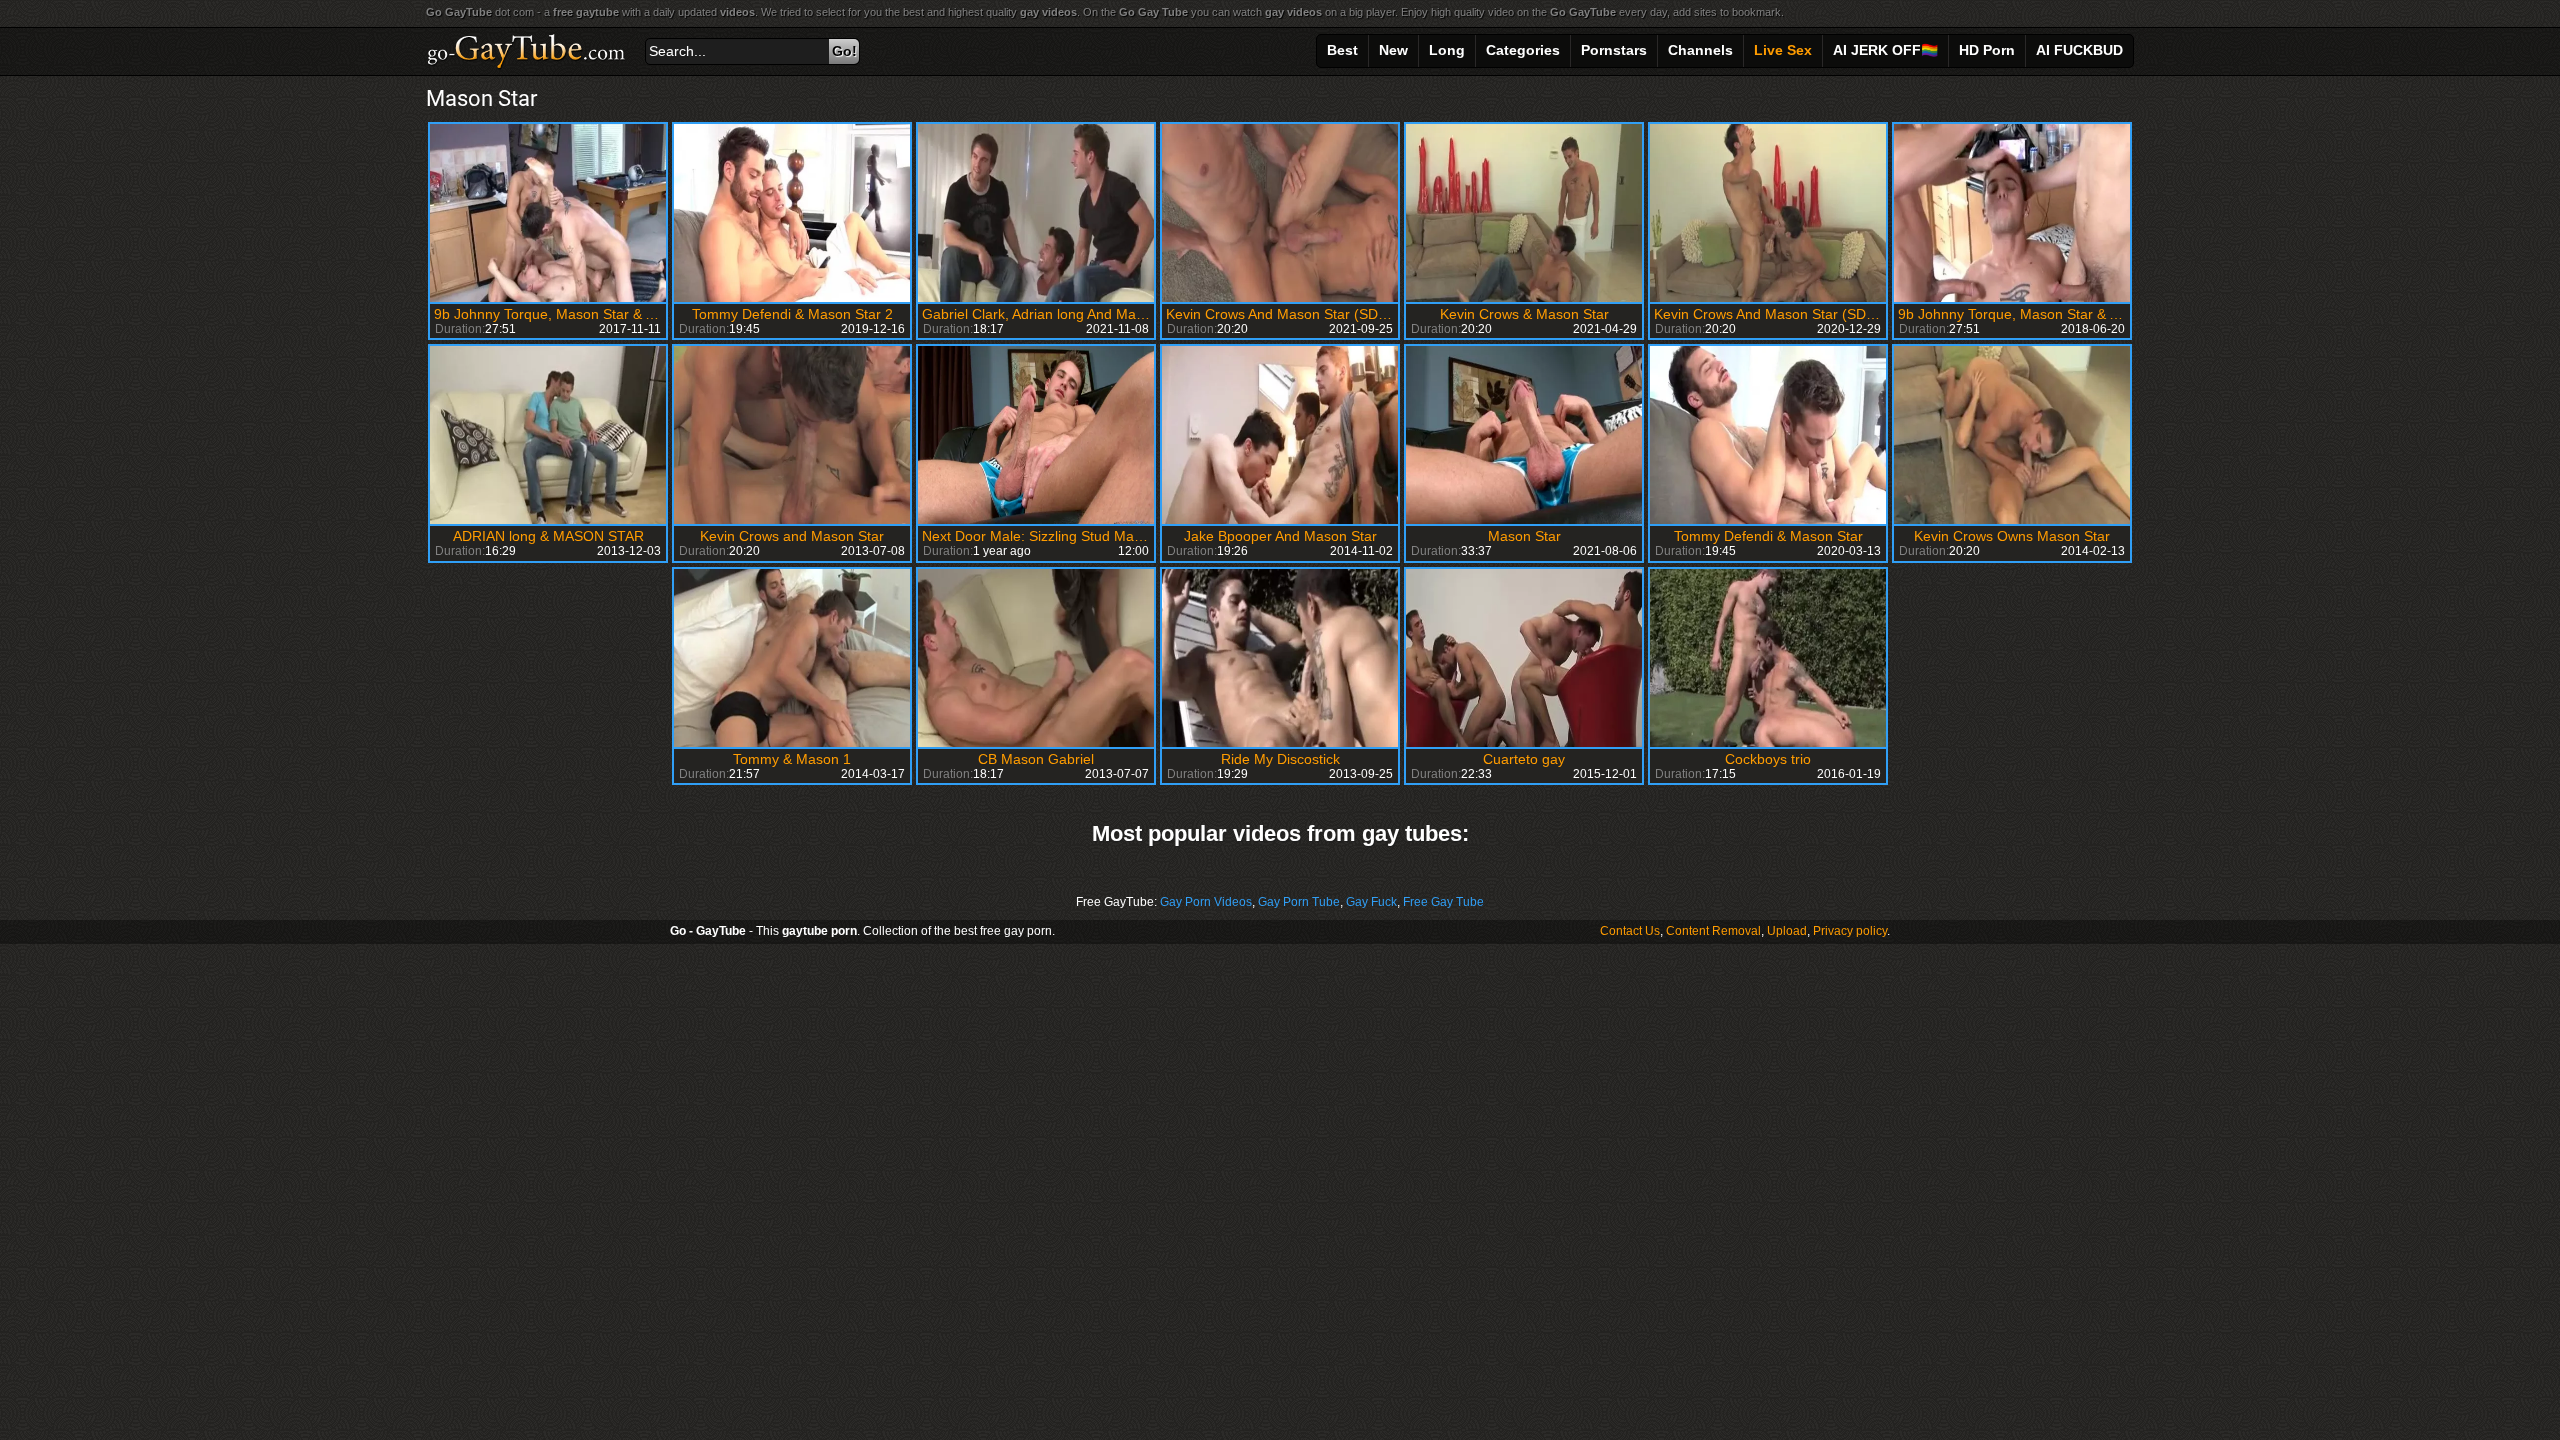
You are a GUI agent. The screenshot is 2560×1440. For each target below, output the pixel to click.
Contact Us (1630, 931)
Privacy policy (1850, 931)
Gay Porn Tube (1299, 902)
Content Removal (1713, 931)
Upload (1787, 931)
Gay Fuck (1371, 902)
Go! (844, 51)
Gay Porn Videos (1206, 902)
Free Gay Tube (1443, 902)
